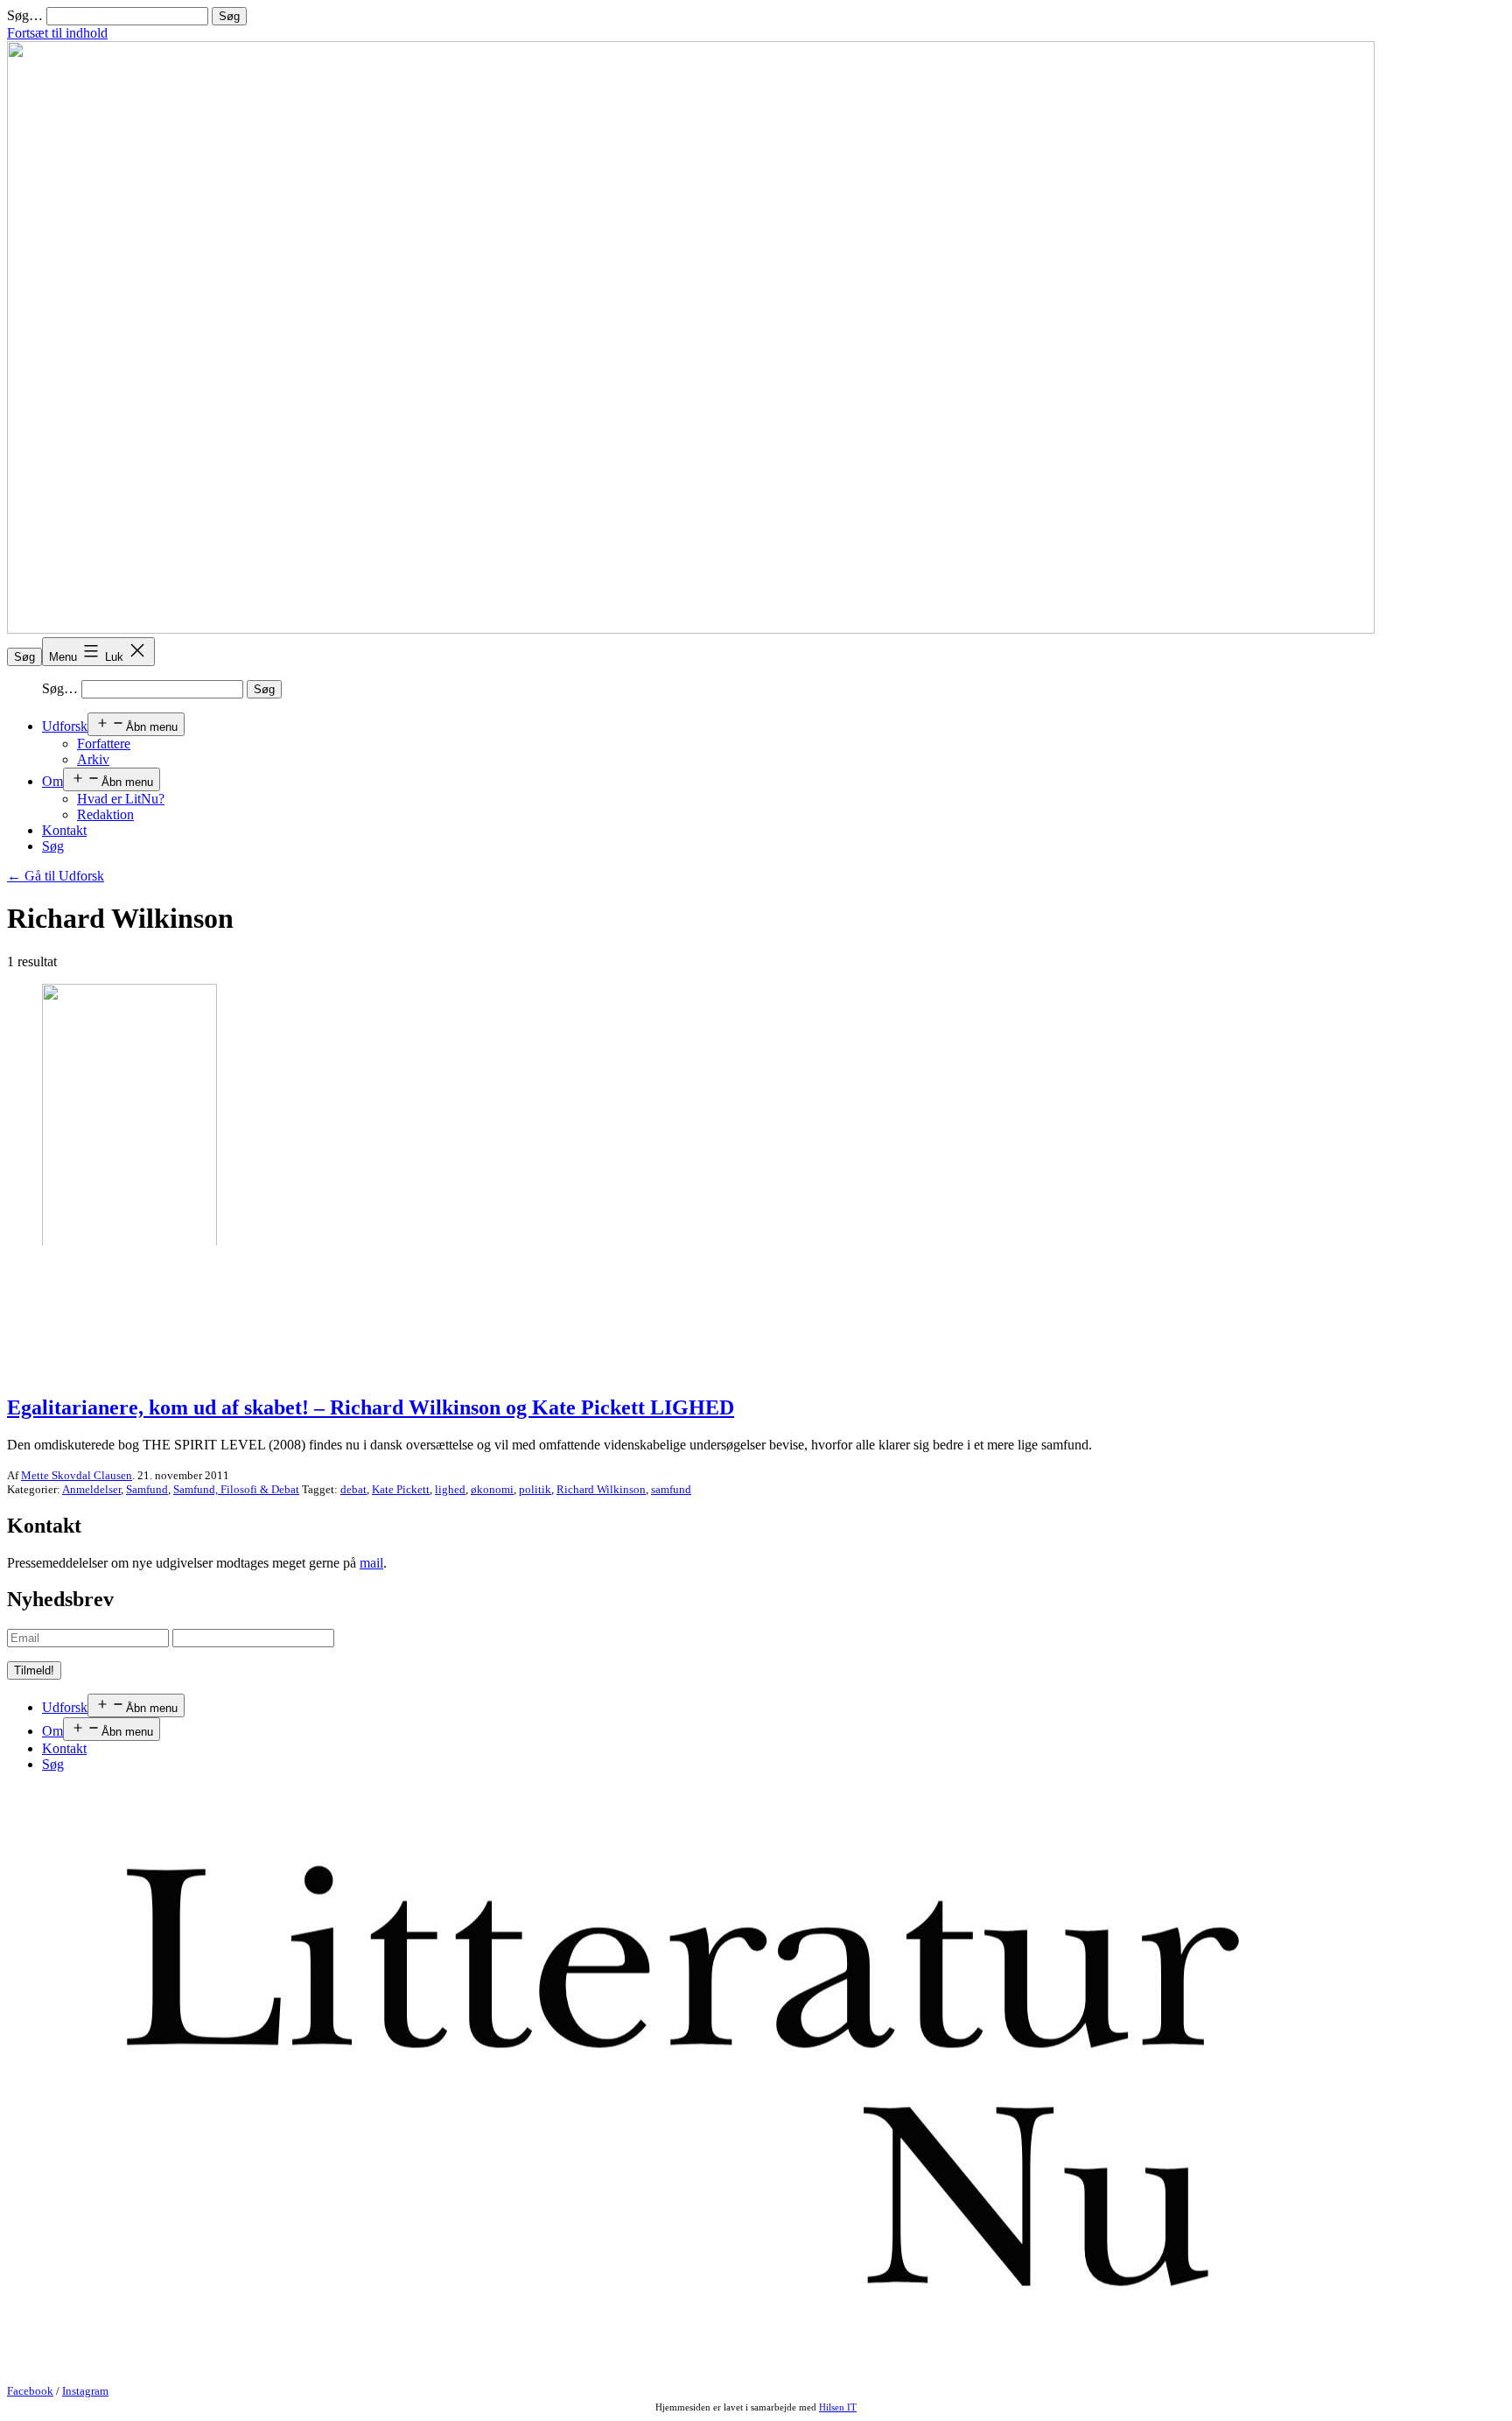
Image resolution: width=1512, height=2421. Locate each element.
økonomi (492, 1489)
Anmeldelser (91, 1489)
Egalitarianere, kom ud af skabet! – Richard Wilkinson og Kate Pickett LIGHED (371, 1407)
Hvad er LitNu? (121, 799)
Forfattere (104, 744)
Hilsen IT (838, 2407)
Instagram (85, 2391)
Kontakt (64, 830)
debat (353, 1489)
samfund (671, 1489)
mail (371, 1563)
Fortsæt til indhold (57, 33)
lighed (450, 1489)
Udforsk (65, 726)
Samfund (147, 1489)
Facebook (30, 2391)
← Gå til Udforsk (56, 876)
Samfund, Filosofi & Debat (236, 1489)
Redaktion (105, 814)
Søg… (25, 15)
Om (52, 781)
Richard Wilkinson (601, 1489)
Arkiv (93, 759)
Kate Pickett (401, 1489)
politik (535, 1489)
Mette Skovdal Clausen (77, 1475)
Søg (24, 657)
